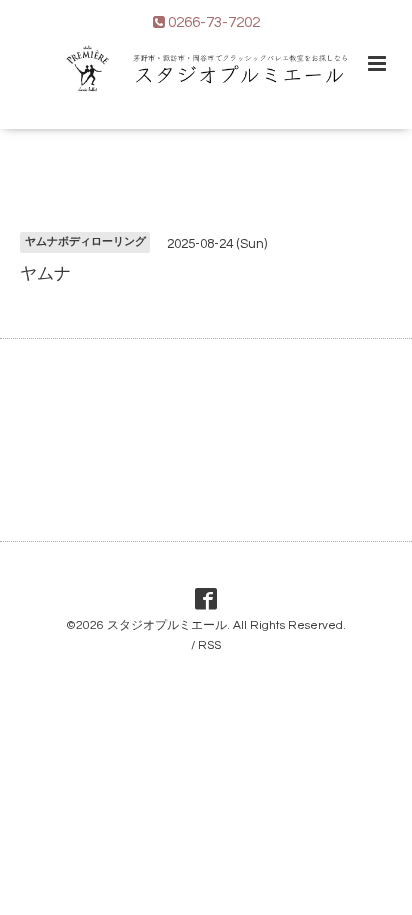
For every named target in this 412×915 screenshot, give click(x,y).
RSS (209, 645)
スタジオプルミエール (167, 625)
